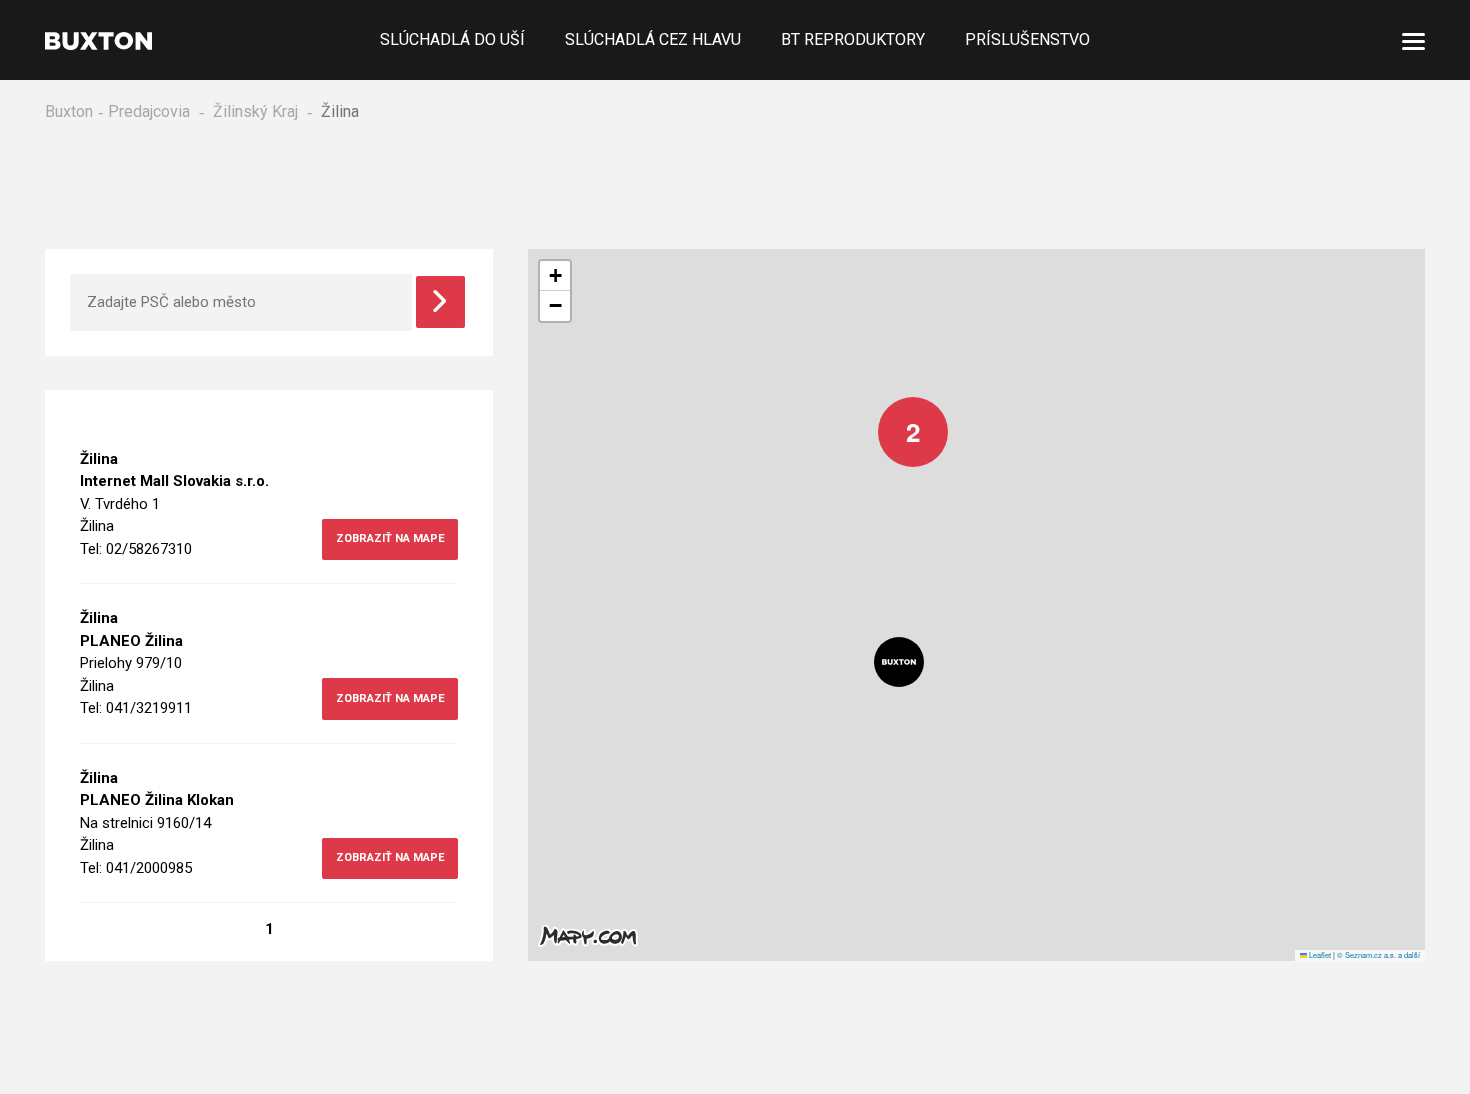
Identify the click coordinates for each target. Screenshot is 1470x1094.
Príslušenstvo (1027, 39)
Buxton (69, 111)
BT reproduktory (853, 39)
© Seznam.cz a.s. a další (1378, 957)
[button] (898, 417)
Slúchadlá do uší (452, 39)
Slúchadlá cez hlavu (653, 39)
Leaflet (1319, 957)
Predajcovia (149, 111)
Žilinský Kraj (255, 111)
